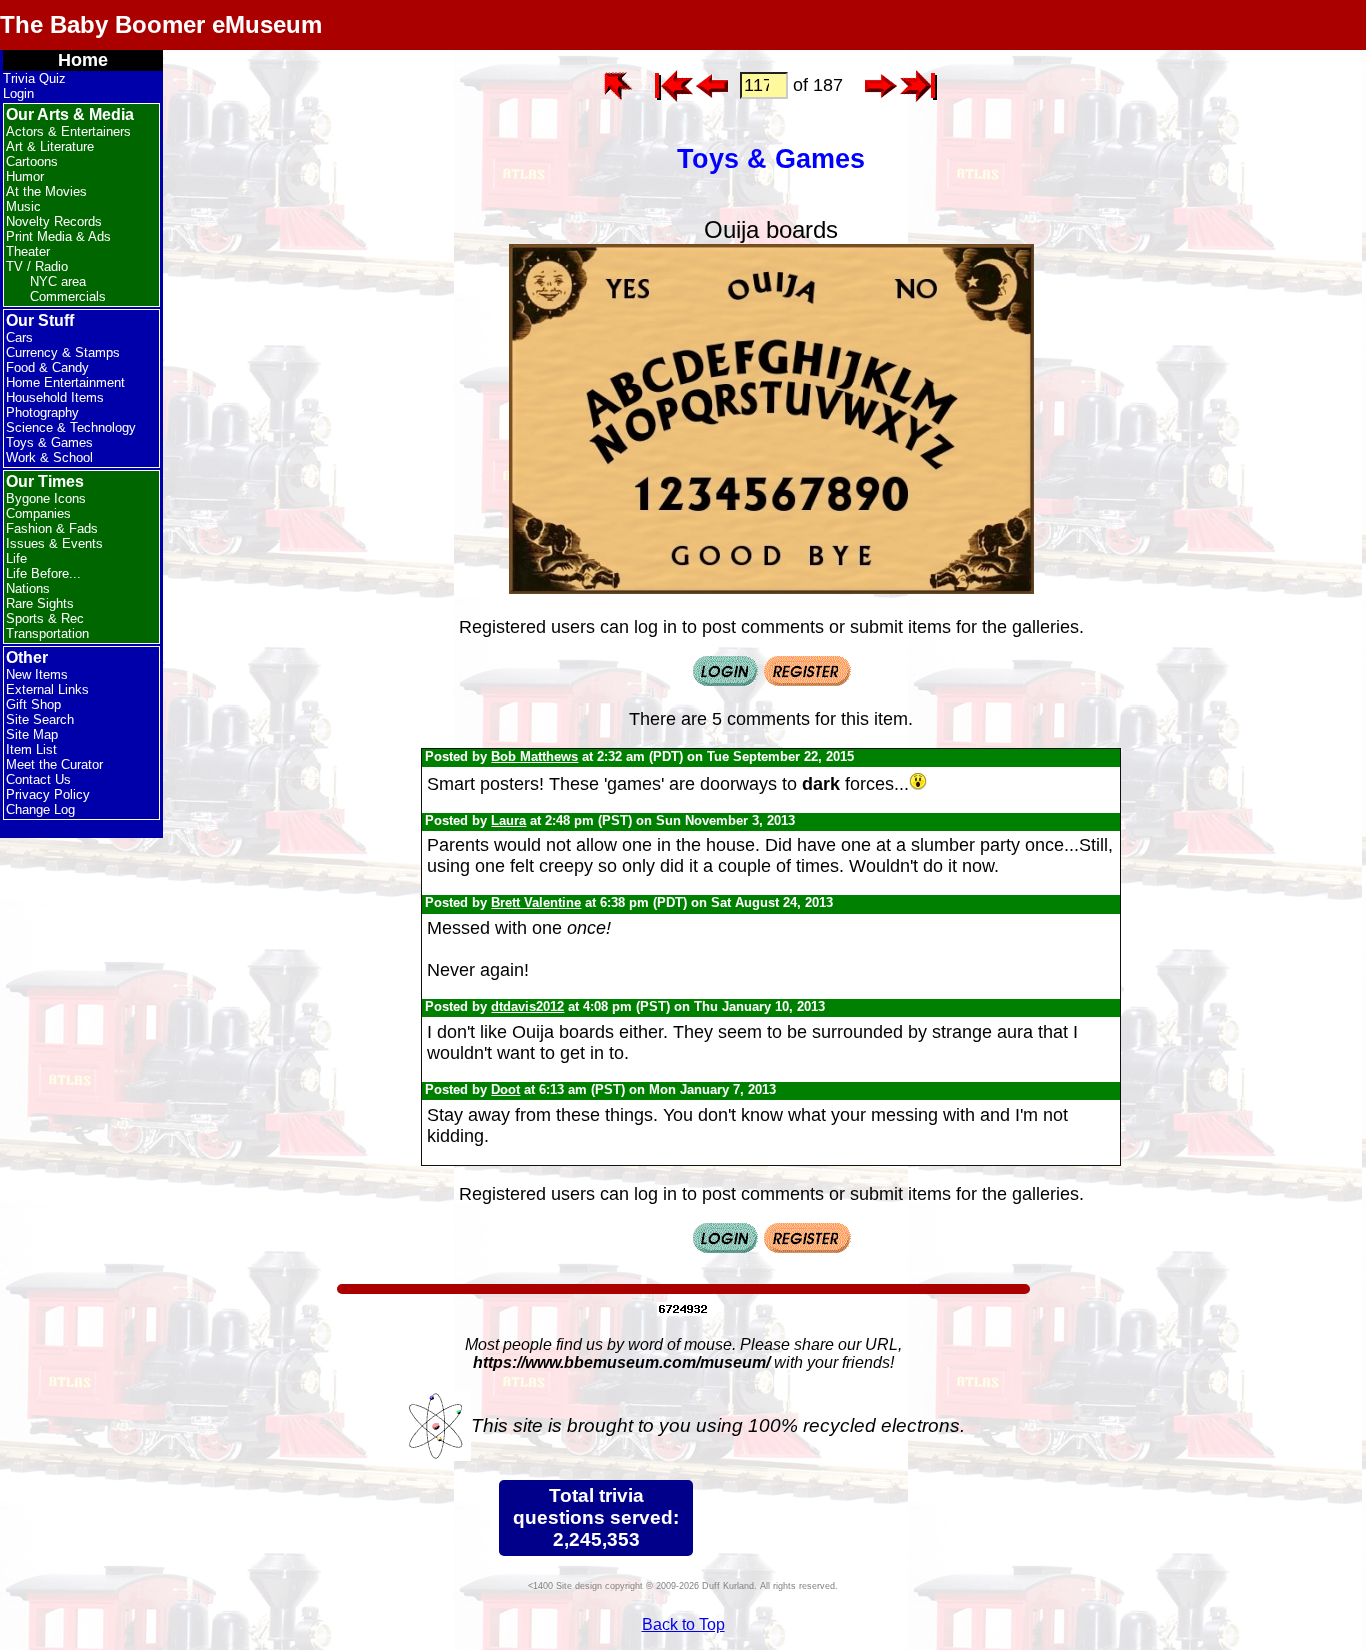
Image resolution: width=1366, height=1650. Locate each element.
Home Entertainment (65, 382)
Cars (19, 337)
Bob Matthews (534, 756)
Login (18, 93)
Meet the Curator (54, 764)
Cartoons (32, 161)
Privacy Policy (48, 794)
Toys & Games (49, 442)
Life (16, 558)
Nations (28, 588)
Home (83, 60)
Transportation (47, 633)
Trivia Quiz (34, 78)
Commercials (68, 296)
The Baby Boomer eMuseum (161, 24)
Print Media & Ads (58, 236)
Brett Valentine (536, 902)
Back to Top (683, 1624)
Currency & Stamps (63, 352)
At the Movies (46, 191)
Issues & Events (54, 543)
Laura (508, 820)
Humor (25, 176)
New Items (37, 674)
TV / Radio (37, 266)
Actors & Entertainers (68, 131)
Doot (505, 1089)
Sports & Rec (45, 618)
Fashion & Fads (52, 528)
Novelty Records (54, 221)
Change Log (40, 809)
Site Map (32, 734)
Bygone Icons (46, 498)
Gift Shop (33, 704)
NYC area (58, 281)
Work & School (49, 457)
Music (23, 206)
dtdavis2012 (527, 1006)
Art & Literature (50, 146)
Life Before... (43, 573)
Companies (38, 513)
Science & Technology (71, 427)
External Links (47, 689)
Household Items (55, 397)
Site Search (40, 719)
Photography (42, 412)
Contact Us (38, 779)
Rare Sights (40, 603)
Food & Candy (47, 367)
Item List (31, 749)
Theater (28, 251)
